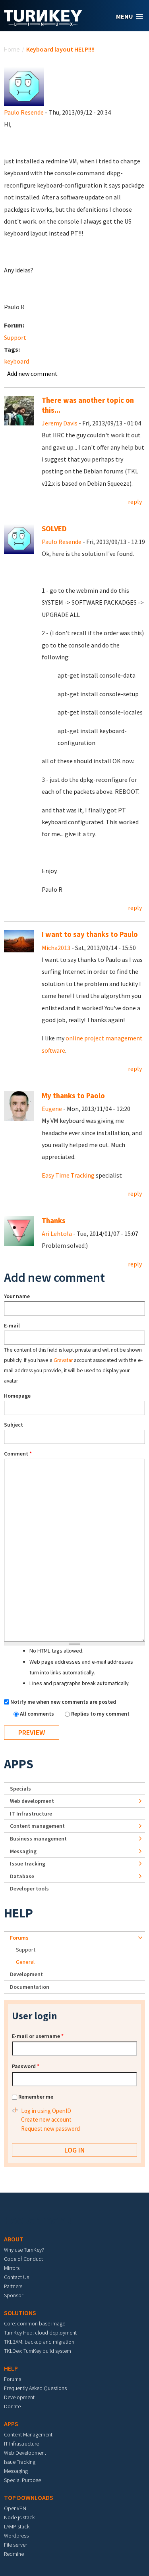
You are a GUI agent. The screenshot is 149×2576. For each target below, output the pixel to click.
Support (15, 337)
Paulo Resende (24, 112)
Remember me (36, 2097)
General (25, 1962)
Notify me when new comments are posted (63, 1702)
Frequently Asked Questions (35, 2388)
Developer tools (29, 1888)
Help (18, 1913)
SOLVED (54, 529)
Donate (12, 2406)
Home (12, 49)
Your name (17, 1296)
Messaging (23, 1851)
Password (26, 2066)
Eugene (52, 1109)
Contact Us (16, 2277)
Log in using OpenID (46, 2111)
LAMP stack (17, 2526)
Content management (37, 1826)
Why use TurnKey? (24, 2250)
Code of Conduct (23, 2259)
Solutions (20, 2313)
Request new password (50, 2129)
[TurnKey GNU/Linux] (43, 23)
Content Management (28, 2434)
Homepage (17, 1396)
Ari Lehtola (57, 1233)
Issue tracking (28, 1864)
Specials (20, 1789)
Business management (38, 1839)
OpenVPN (15, 2508)
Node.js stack (19, 2517)
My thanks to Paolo (73, 1096)
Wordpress (16, 2536)
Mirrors (12, 2268)
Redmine (14, 2554)
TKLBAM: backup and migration (39, 2342)
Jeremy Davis (60, 423)
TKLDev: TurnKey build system (38, 2351)
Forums (19, 1938)
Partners (13, 2286)
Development (26, 1974)
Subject (14, 1425)
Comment (18, 1454)
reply (135, 502)
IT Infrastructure (31, 1814)
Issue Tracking (20, 2462)
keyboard (16, 361)
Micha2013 (56, 948)
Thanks (54, 1221)
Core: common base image (35, 2323)
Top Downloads (29, 2497)
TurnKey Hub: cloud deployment (40, 2333)
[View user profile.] (24, 86)
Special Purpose (22, 2480)
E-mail (12, 1325)
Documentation (30, 1987)
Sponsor (14, 2295)
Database (22, 1876)
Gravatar (63, 1360)
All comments (38, 1714)
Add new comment (32, 373)
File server (15, 2545)
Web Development (25, 2453)
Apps (19, 1764)
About (14, 2239)
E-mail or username (38, 2036)
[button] (130, 16)
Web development (32, 1801)
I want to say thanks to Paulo (90, 934)
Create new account (46, 2119)
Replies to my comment (100, 1714)
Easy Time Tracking (68, 1175)
